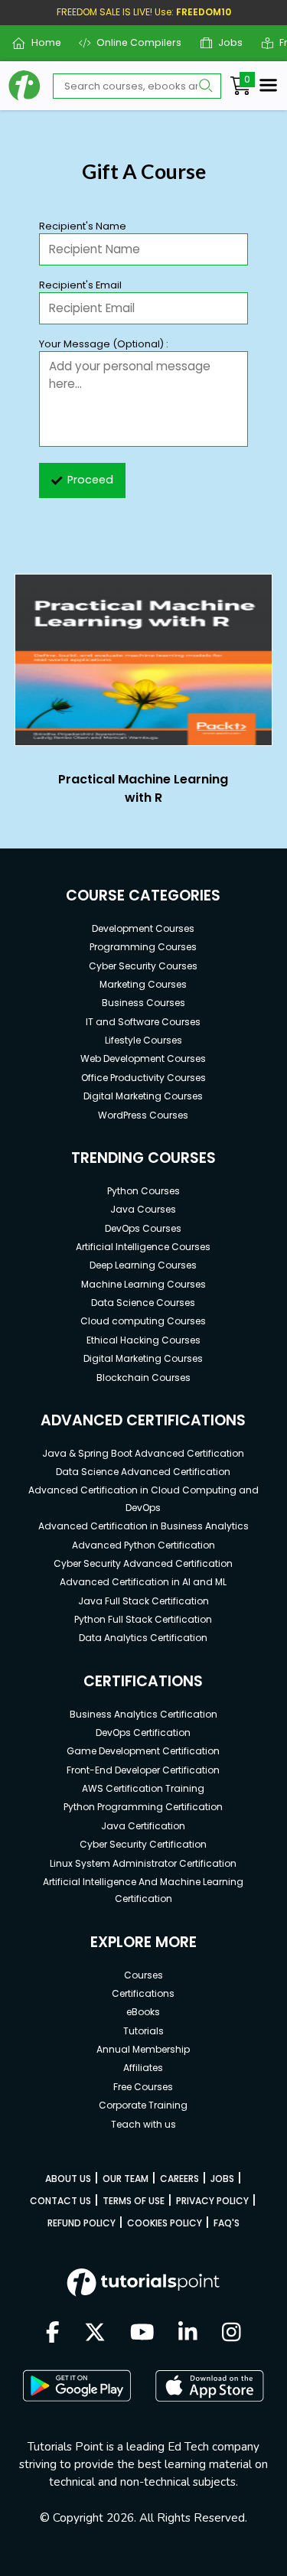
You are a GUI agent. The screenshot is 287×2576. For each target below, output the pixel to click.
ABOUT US (68, 2179)
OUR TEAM (126, 2179)
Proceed (90, 480)
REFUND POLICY (82, 2223)
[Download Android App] (77, 2385)
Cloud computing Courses (143, 1321)
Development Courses (143, 928)
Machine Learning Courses (143, 1284)
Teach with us (143, 2124)
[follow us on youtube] (142, 2333)
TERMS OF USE (134, 2201)
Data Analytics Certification (143, 1638)
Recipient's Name (83, 226)
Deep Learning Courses (143, 1265)
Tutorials (143, 2031)
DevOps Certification (143, 1733)
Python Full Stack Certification (143, 1619)
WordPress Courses (143, 1115)
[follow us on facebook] (53, 2333)
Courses (143, 1975)
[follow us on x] (95, 2333)
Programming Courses (143, 947)
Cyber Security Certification (143, 1844)
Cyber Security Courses (143, 966)
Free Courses (143, 2087)
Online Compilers (133, 42)
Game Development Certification (143, 1751)
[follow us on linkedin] (188, 2333)
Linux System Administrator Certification (143, 1863)
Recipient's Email (80, 285)
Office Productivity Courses (143, 1078)
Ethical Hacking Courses (143, 1340)
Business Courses (143, 1003)
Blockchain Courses (143, 1378)
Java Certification (143, 1826)
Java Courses (143, 1209)
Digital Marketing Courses (143, 1096)
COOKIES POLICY (165, 2223)
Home (40, 42)
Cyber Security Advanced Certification (143, 1563)
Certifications (143, 1993)
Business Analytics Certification (143, 1714)
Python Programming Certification (143, 1807)
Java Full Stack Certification (143, 1601)
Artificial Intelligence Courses (143, 1247)
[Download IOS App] (210, 2386)
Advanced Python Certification (143, 1545)
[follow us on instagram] (232, 2333)
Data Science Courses (143, 1303)
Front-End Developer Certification (143, 1770)
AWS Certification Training (143, 1788)
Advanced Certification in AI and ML (143, 1582)
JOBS (222, 2179)
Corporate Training (143, 2105)
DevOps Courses (143, 1228)
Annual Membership (143, 2049)
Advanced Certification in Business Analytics (143, 1526)
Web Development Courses (143, 1058)
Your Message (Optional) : (104, 344)
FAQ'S (227, 2223)
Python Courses (143, 1191)
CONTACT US (60, 2201)
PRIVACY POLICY (212, 2201)
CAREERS (179, 2179)
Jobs (225, 42)
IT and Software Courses (143, 1022)
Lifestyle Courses (143, 1040)
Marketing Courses (143, 984)
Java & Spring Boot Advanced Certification (143, 1453)
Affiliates (143, 2068)
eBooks (143, 2012)
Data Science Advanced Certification (143, 1472)
